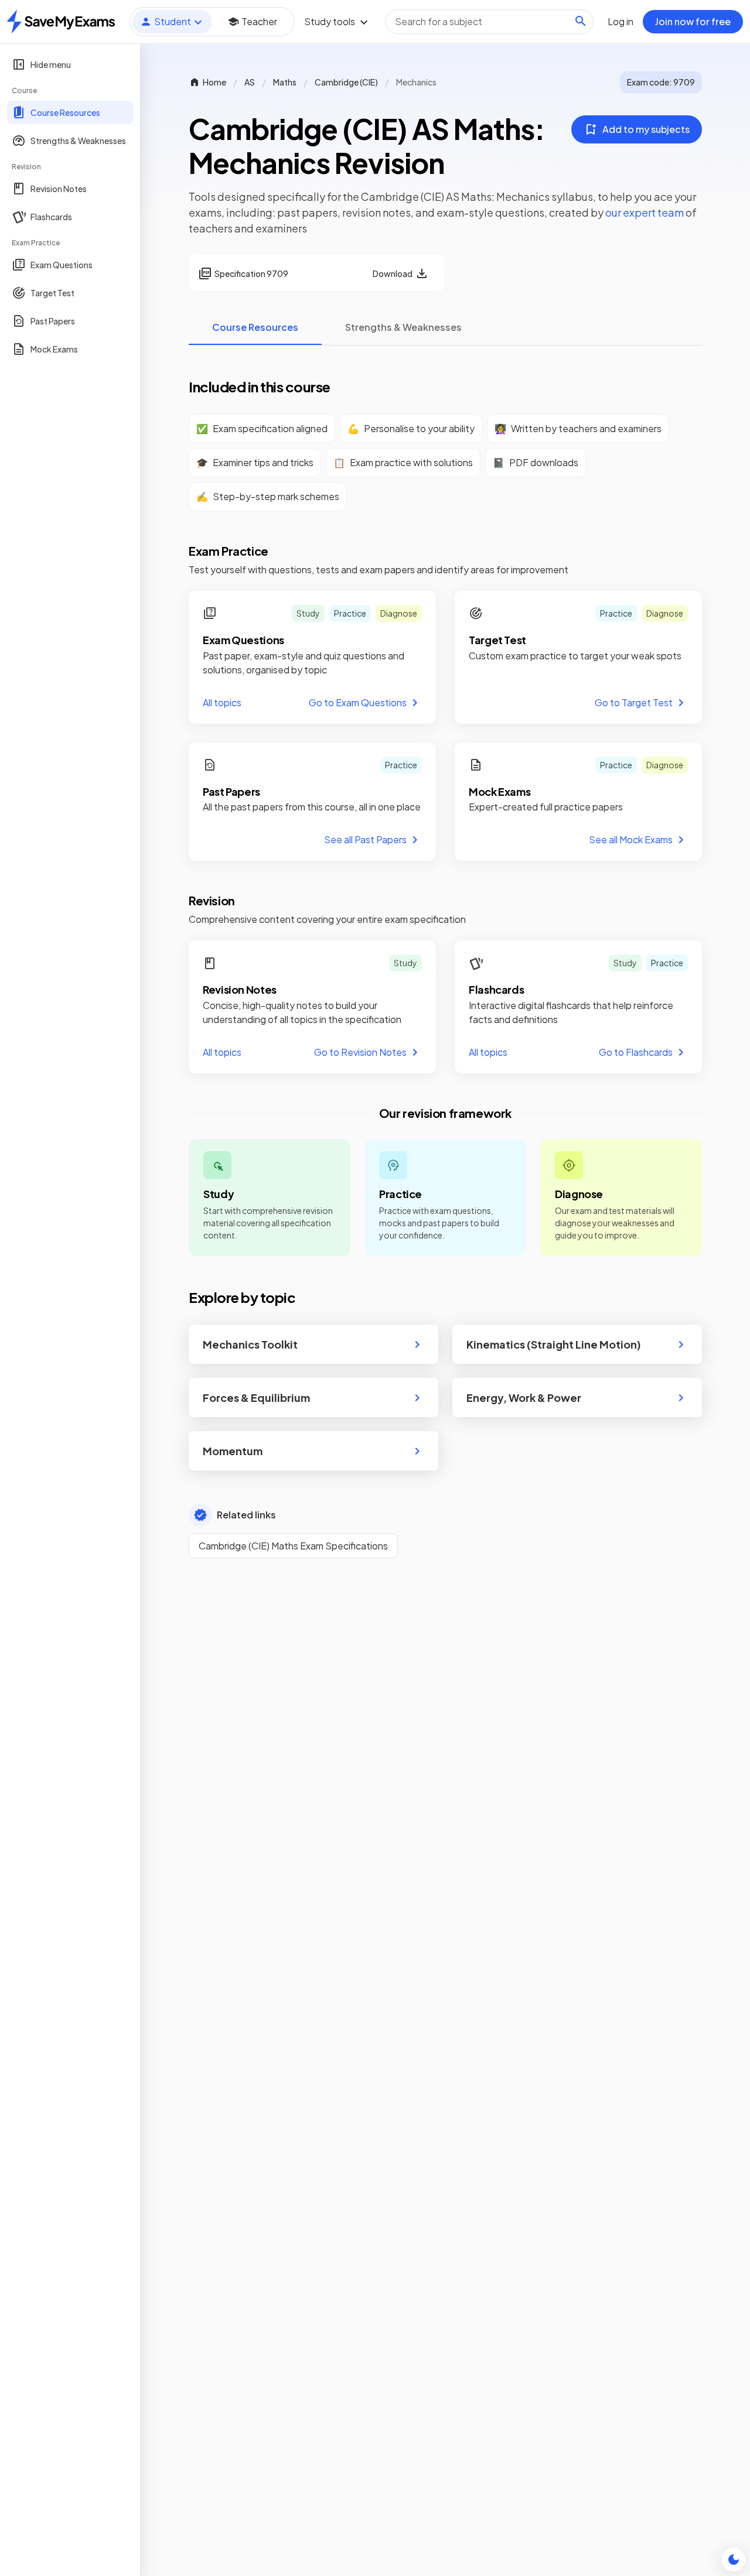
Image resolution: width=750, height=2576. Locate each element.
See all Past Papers (365, 839)
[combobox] (489, 22)
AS (250, 82)
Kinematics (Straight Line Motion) (554, 1344)
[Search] (581, 21)
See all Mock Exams (631, 839)
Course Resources (255, 327)
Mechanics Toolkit (250, 1344)
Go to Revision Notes (360, 1052)
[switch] (734, 2560)
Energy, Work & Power (524, 1398)
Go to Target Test (634, 702)
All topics (222, 702)
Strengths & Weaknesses (403, 327)
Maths (285, 82)
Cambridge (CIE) (346, 82)
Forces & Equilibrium (256, 1398)
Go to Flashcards (636, 1052)
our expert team (645, 212)
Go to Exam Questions (358, 702)
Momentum (233, 1451)
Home (214, 82)
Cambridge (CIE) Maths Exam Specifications (293, 1546)
